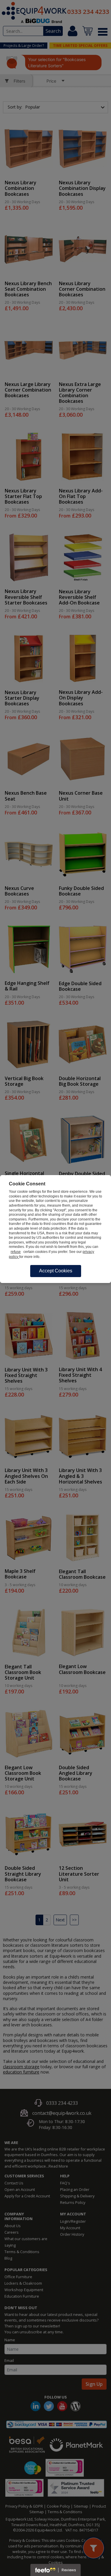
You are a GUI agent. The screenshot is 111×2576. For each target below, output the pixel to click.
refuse (16, 1252)
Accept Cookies (56, 1271)
